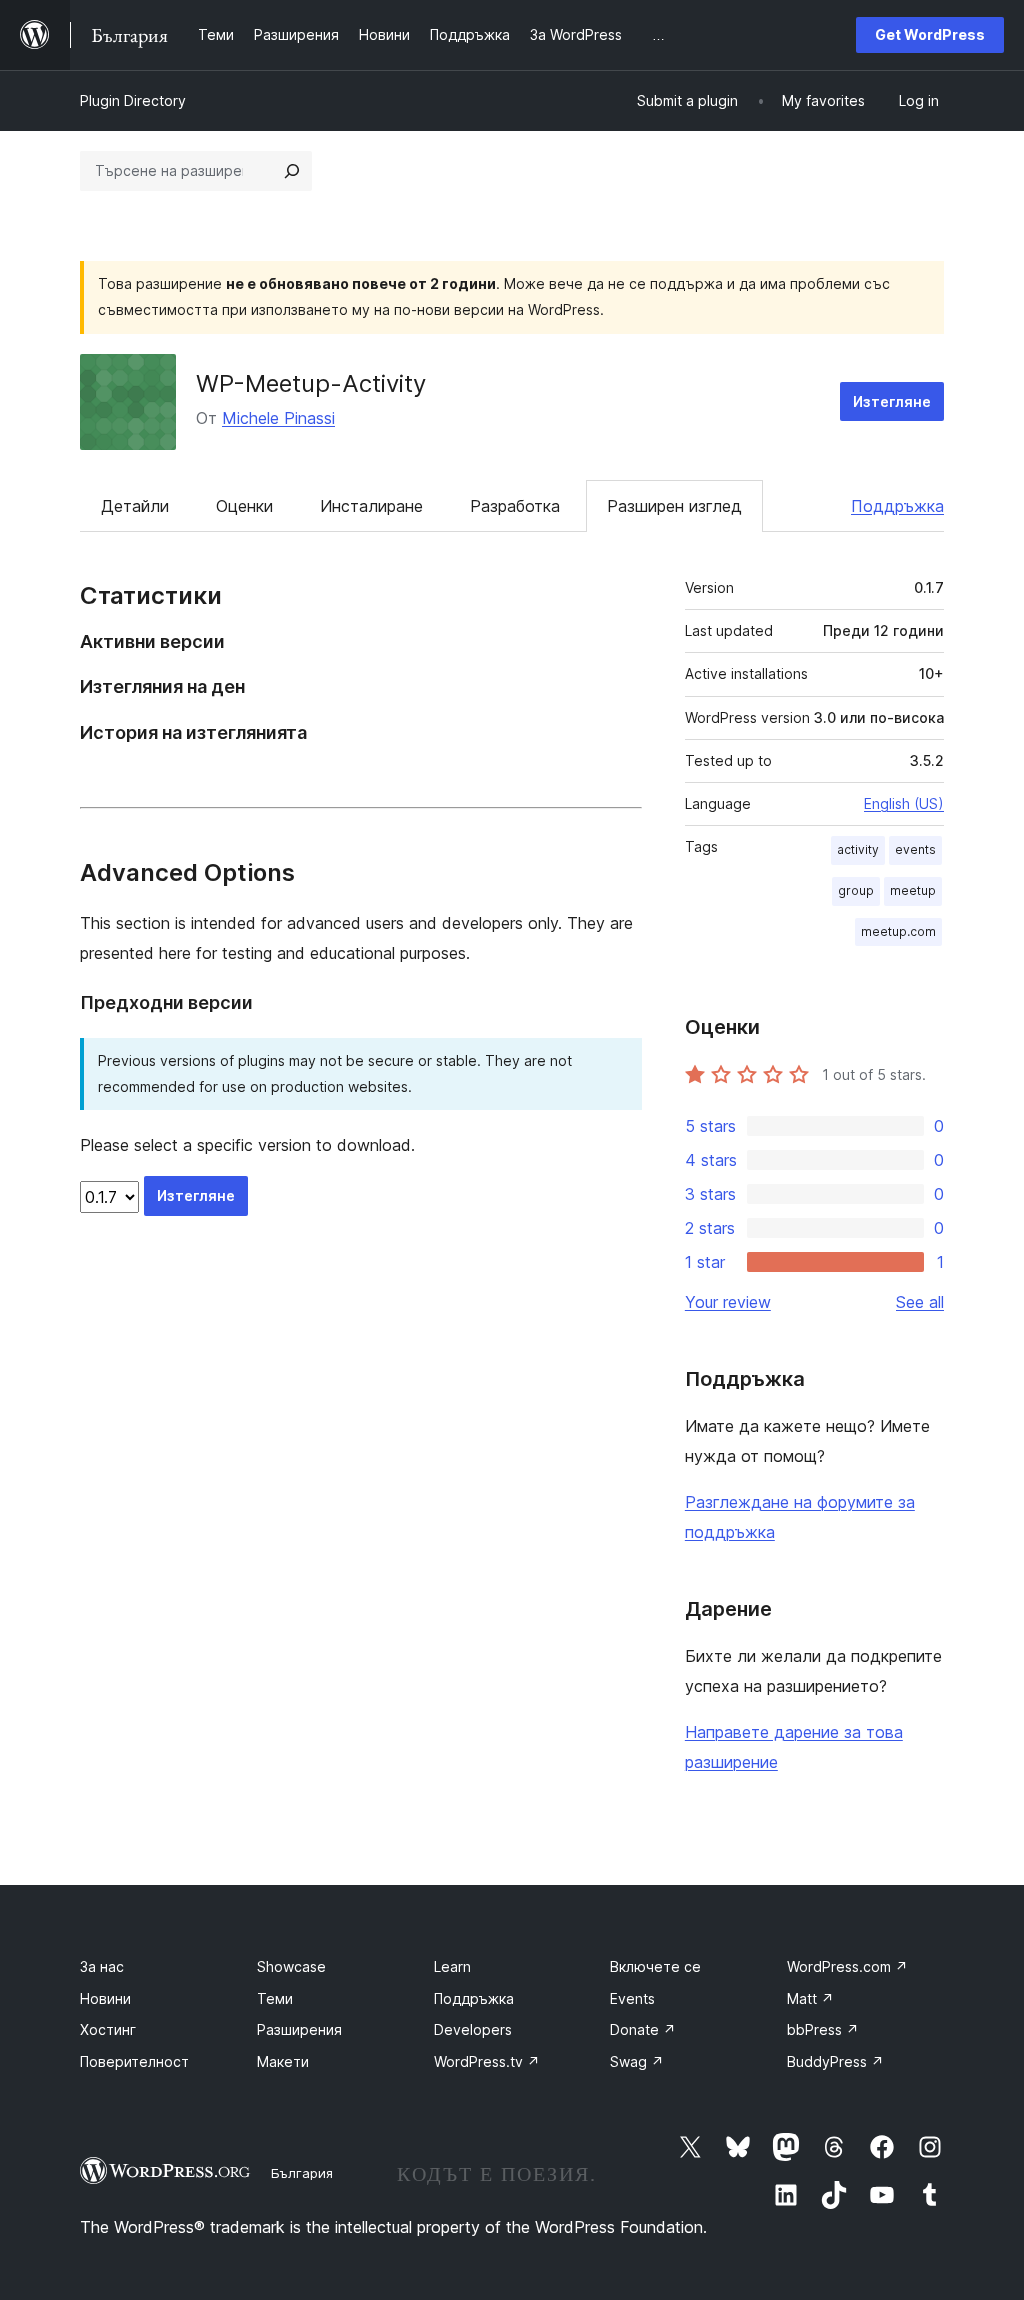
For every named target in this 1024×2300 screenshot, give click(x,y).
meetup (913, 890)
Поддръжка (897, 506)
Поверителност (134, 2061)
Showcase (291, 1966)
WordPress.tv (487, 2061)
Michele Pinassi (278, 418)
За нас (102, 1966)
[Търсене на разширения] (292, 171)
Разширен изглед (674, 506)
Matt (810, 1998)
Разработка (515, 506)
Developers (473, 2029)
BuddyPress (835, 2061)
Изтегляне (892, 401)
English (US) (904, 803)
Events (632, 1998)
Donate (643, 2029)
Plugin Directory (133, 100)
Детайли (135, 506)
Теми (275, 1998)
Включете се (655, 1966)
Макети (283, 2061)
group (856, 890)
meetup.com (898, 931)
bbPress (823, 2029)
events (915, 849)
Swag (637, 2061)
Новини (105, 1998)
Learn (452, 1966)
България (302, 2173)
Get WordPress (930, 34)
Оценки (244, 506)
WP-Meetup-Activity (311, 383)
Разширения (299, 2029)
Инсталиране (371, 506)
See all (920, 1302)
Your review (728, 1302)
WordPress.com (847, 1966)
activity (858, 849)
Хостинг (108, 2029)
